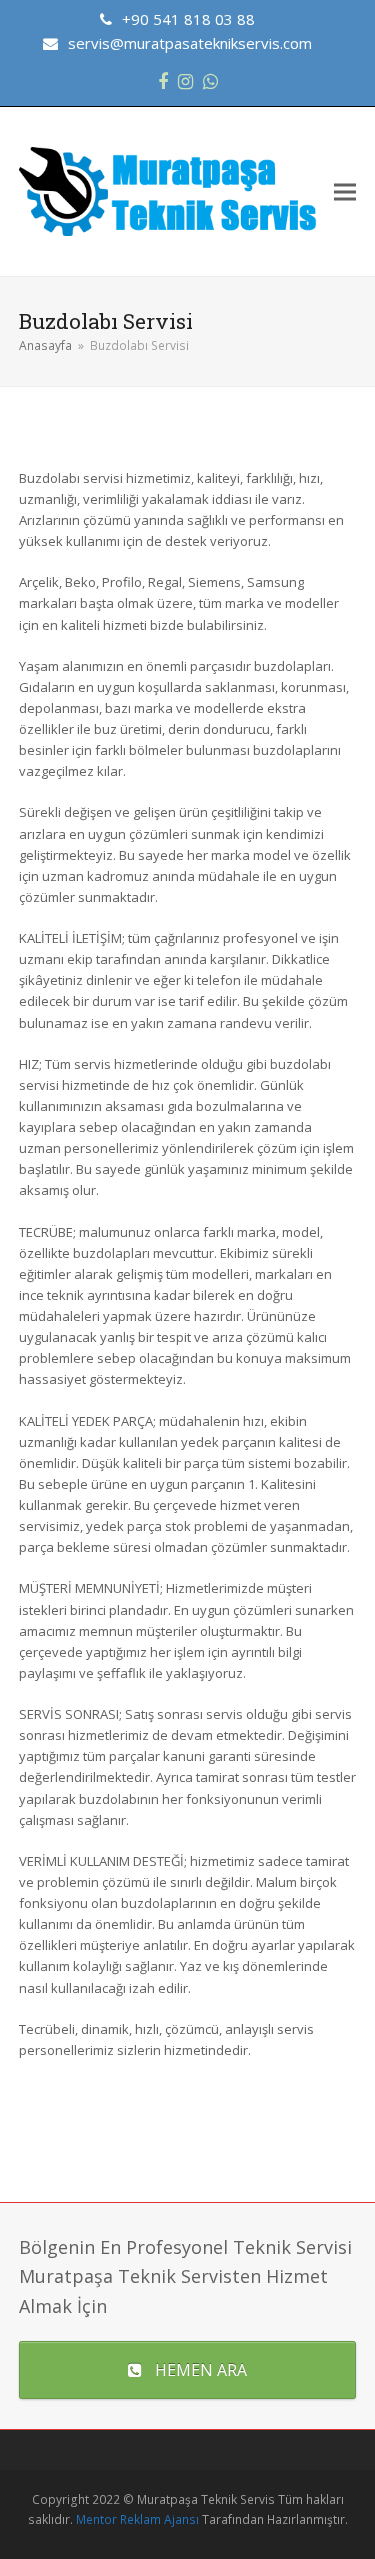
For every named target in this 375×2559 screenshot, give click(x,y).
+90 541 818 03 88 (188, 19)
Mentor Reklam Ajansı (137, 2519)
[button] (345, 191)
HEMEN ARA (201, 2370)
